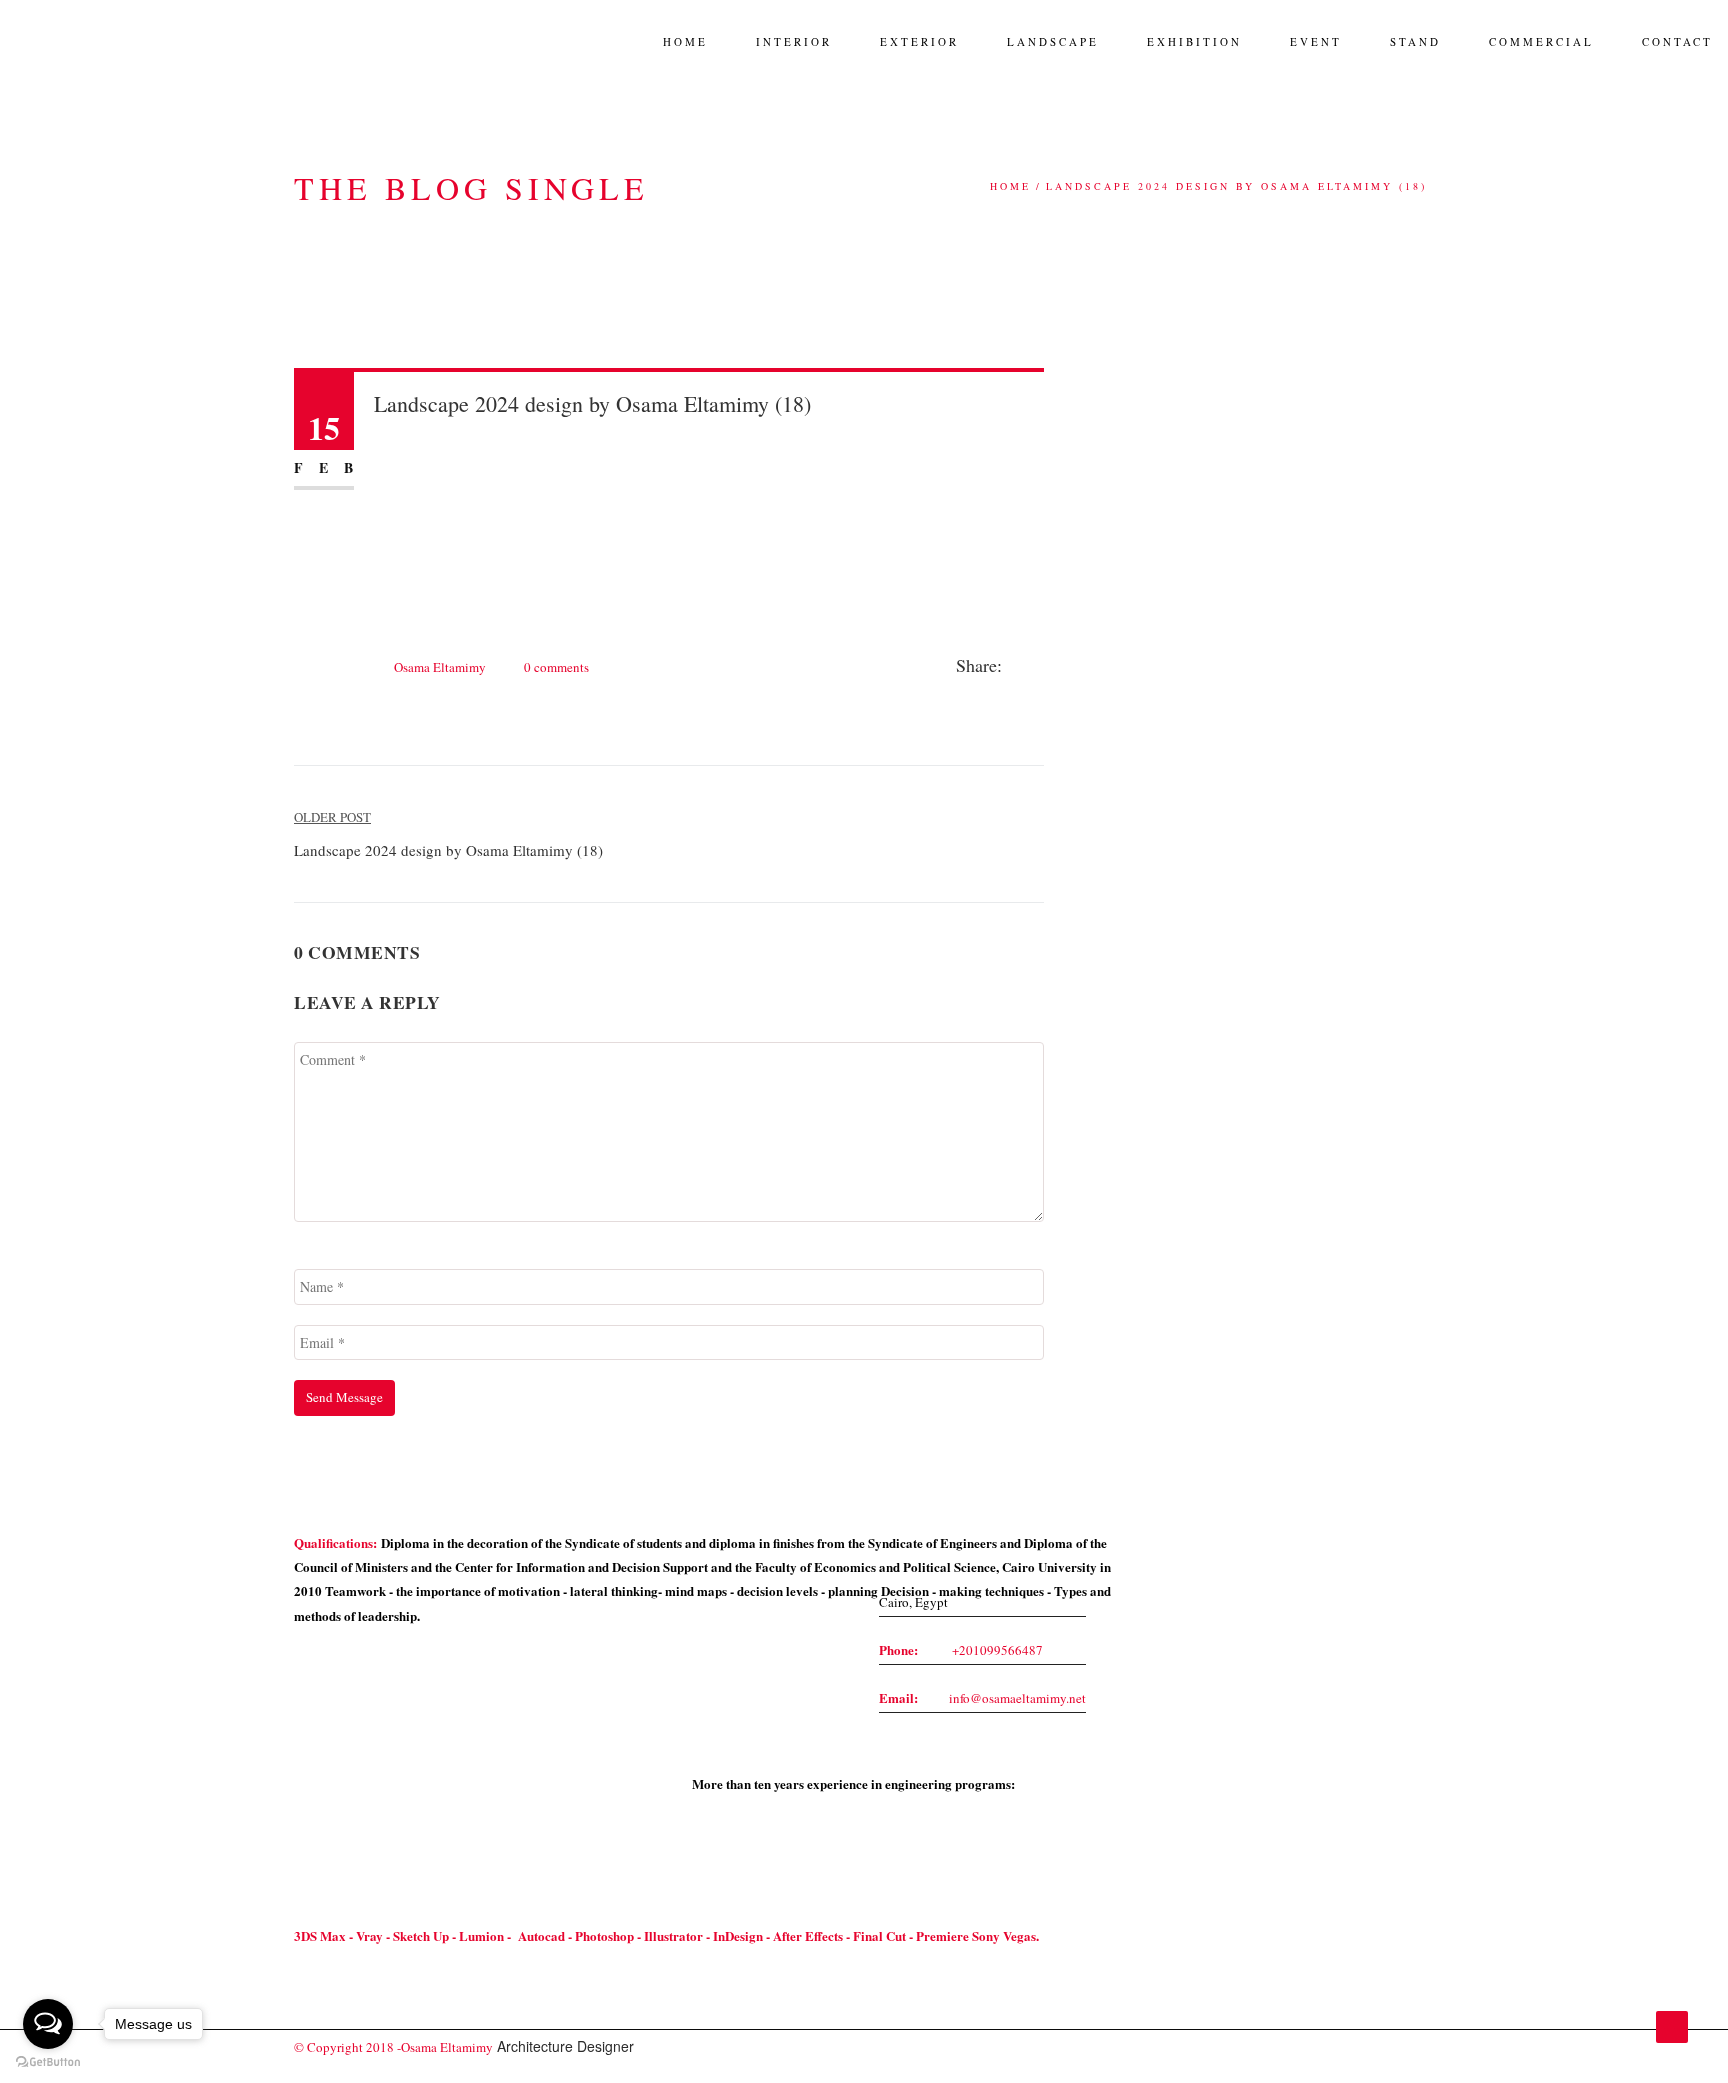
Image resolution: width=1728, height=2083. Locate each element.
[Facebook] (1017, 667)
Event (1316, 41)
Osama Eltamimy (440, 667)
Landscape (1053, 41)
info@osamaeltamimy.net (1017, 1698)
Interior (794, 41)
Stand (1415, 41)
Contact (1677, 41)
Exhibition (1194, 41)
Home (685, 41)
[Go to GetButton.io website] (48, 2062)
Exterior (919, 41)
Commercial (1541, 41)
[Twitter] (1038, 667)
